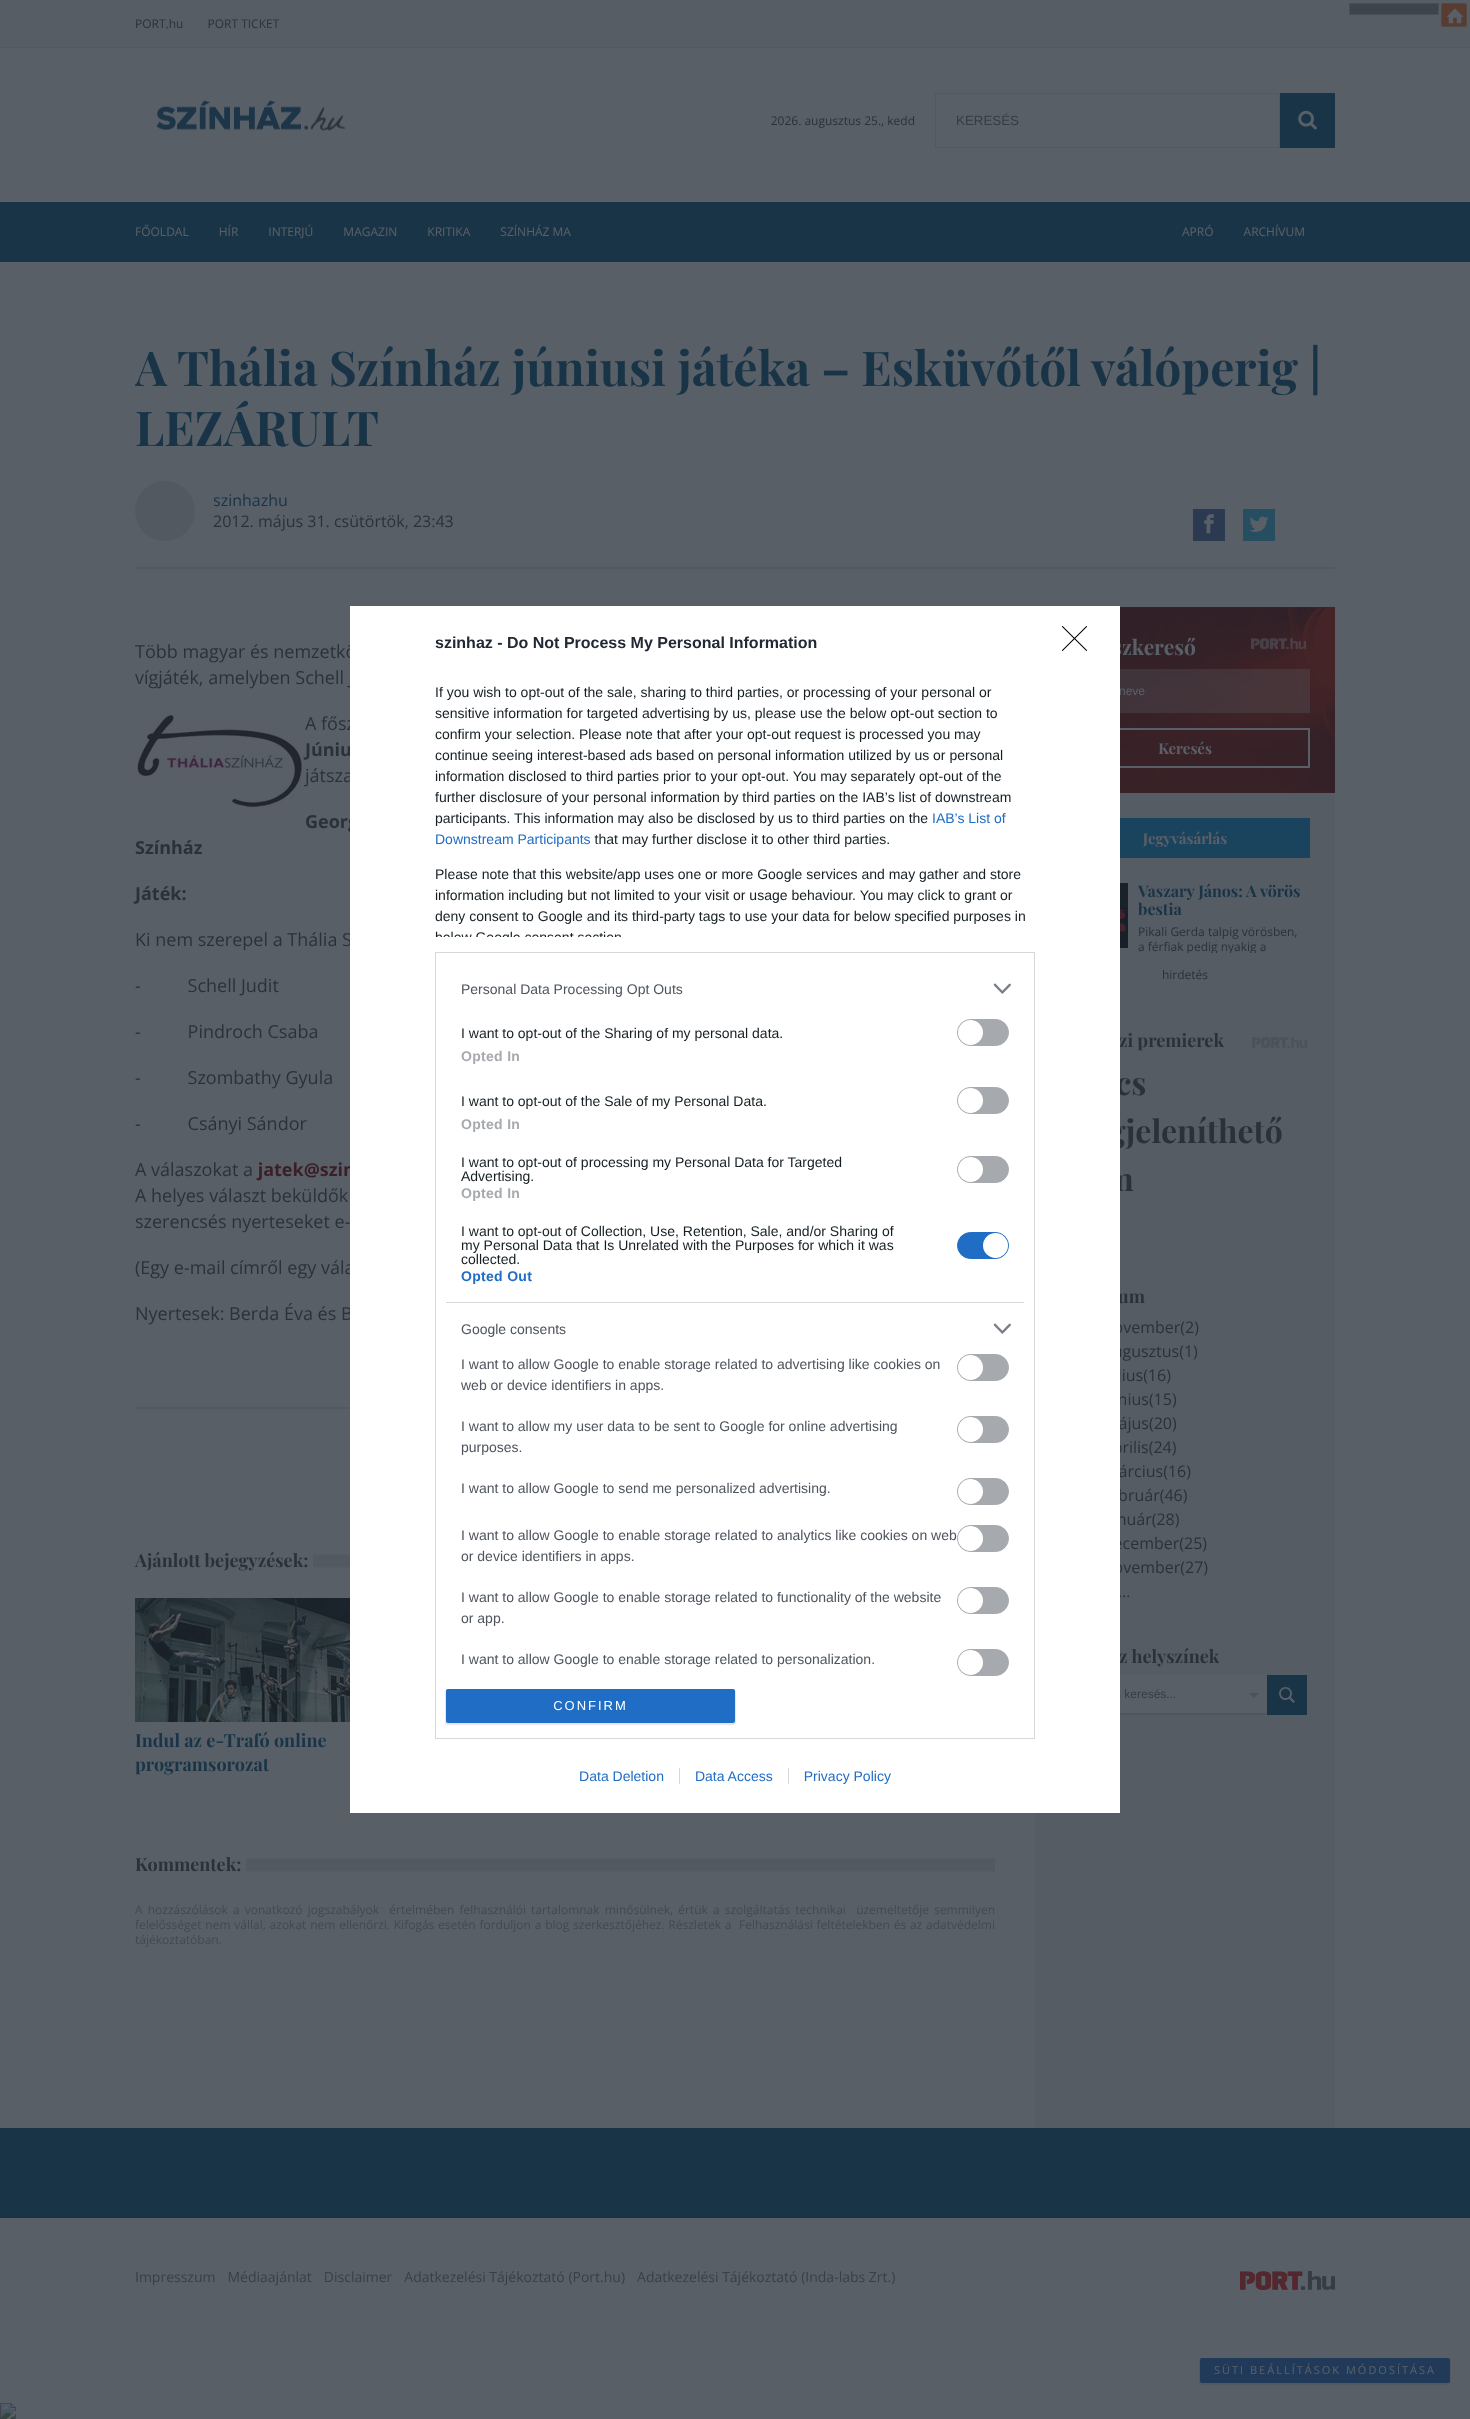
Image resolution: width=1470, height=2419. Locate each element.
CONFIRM (590, 1705)
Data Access (734, 1776)
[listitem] (735, 988)
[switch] (983, 1032)
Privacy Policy (847, 1776)
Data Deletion (621, 1776)
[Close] (1081, 645)
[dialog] (735, 1209)
